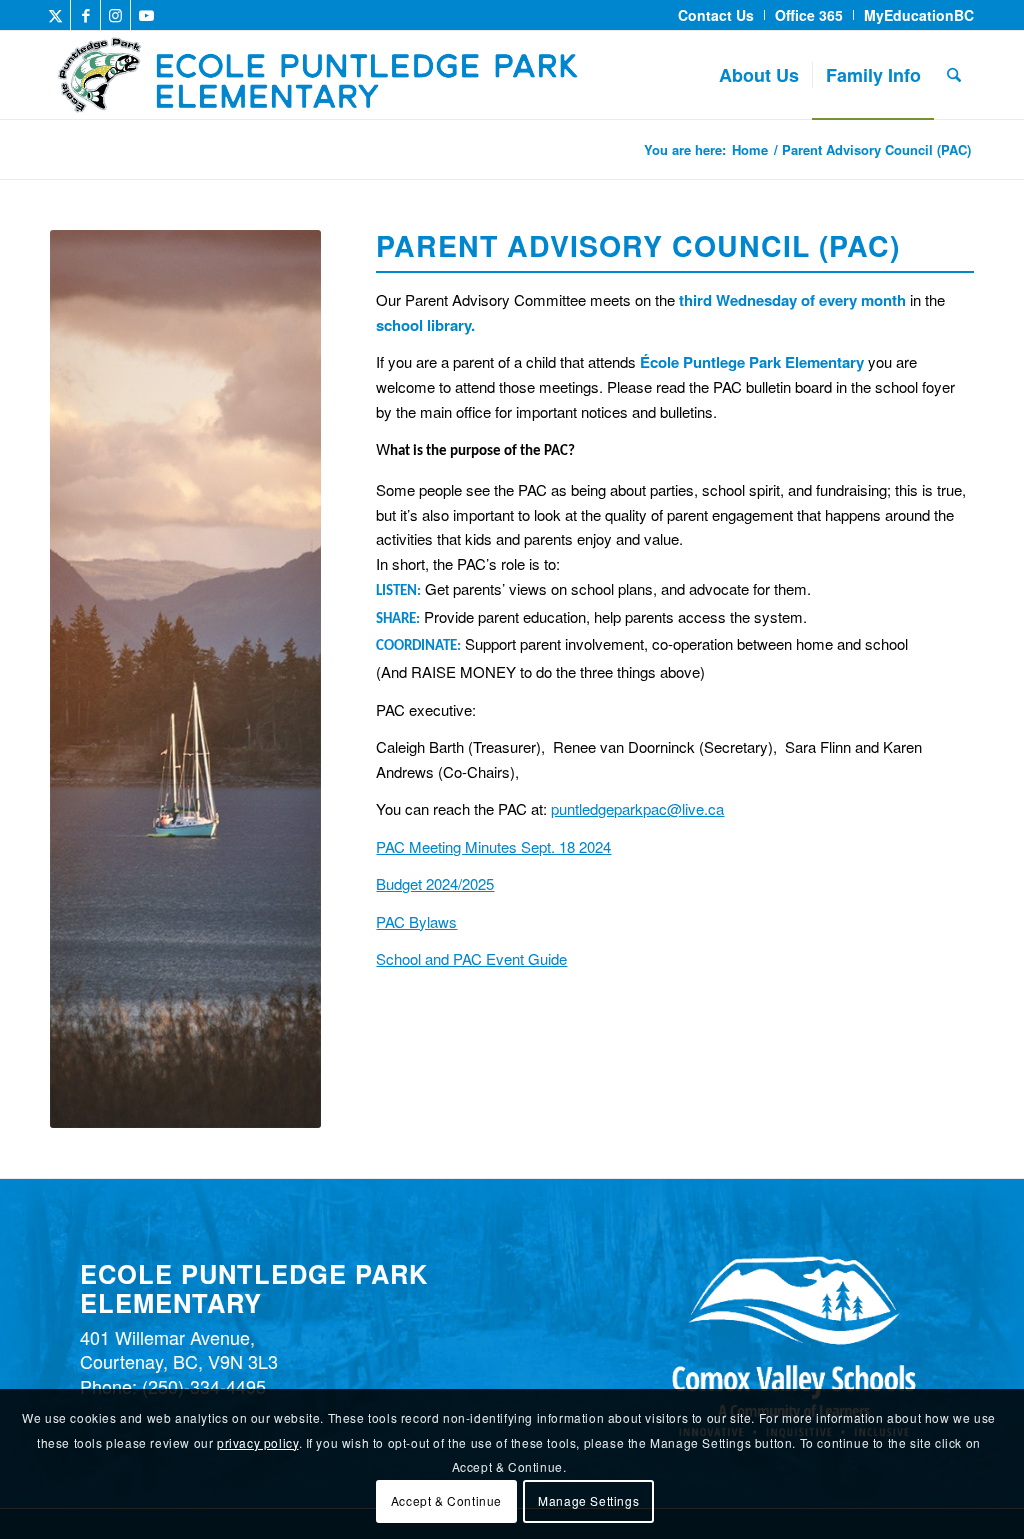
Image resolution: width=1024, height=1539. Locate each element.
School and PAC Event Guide (471, 958)
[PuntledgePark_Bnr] (383, 75)
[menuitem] (716, 15)
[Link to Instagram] (115, 15)
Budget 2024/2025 (435, 883)
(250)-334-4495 (204, 1386)
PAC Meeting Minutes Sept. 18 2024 (493, 846)
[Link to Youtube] (146, 15)
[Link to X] (55, 15)
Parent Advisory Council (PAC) (180, 147)
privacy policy (257, 1442)
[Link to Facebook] (85, 15)
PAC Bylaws (416, 921)
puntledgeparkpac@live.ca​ (637, 808)
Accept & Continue (446, 1500)
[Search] (954, 75)
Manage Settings (588, 1500)
